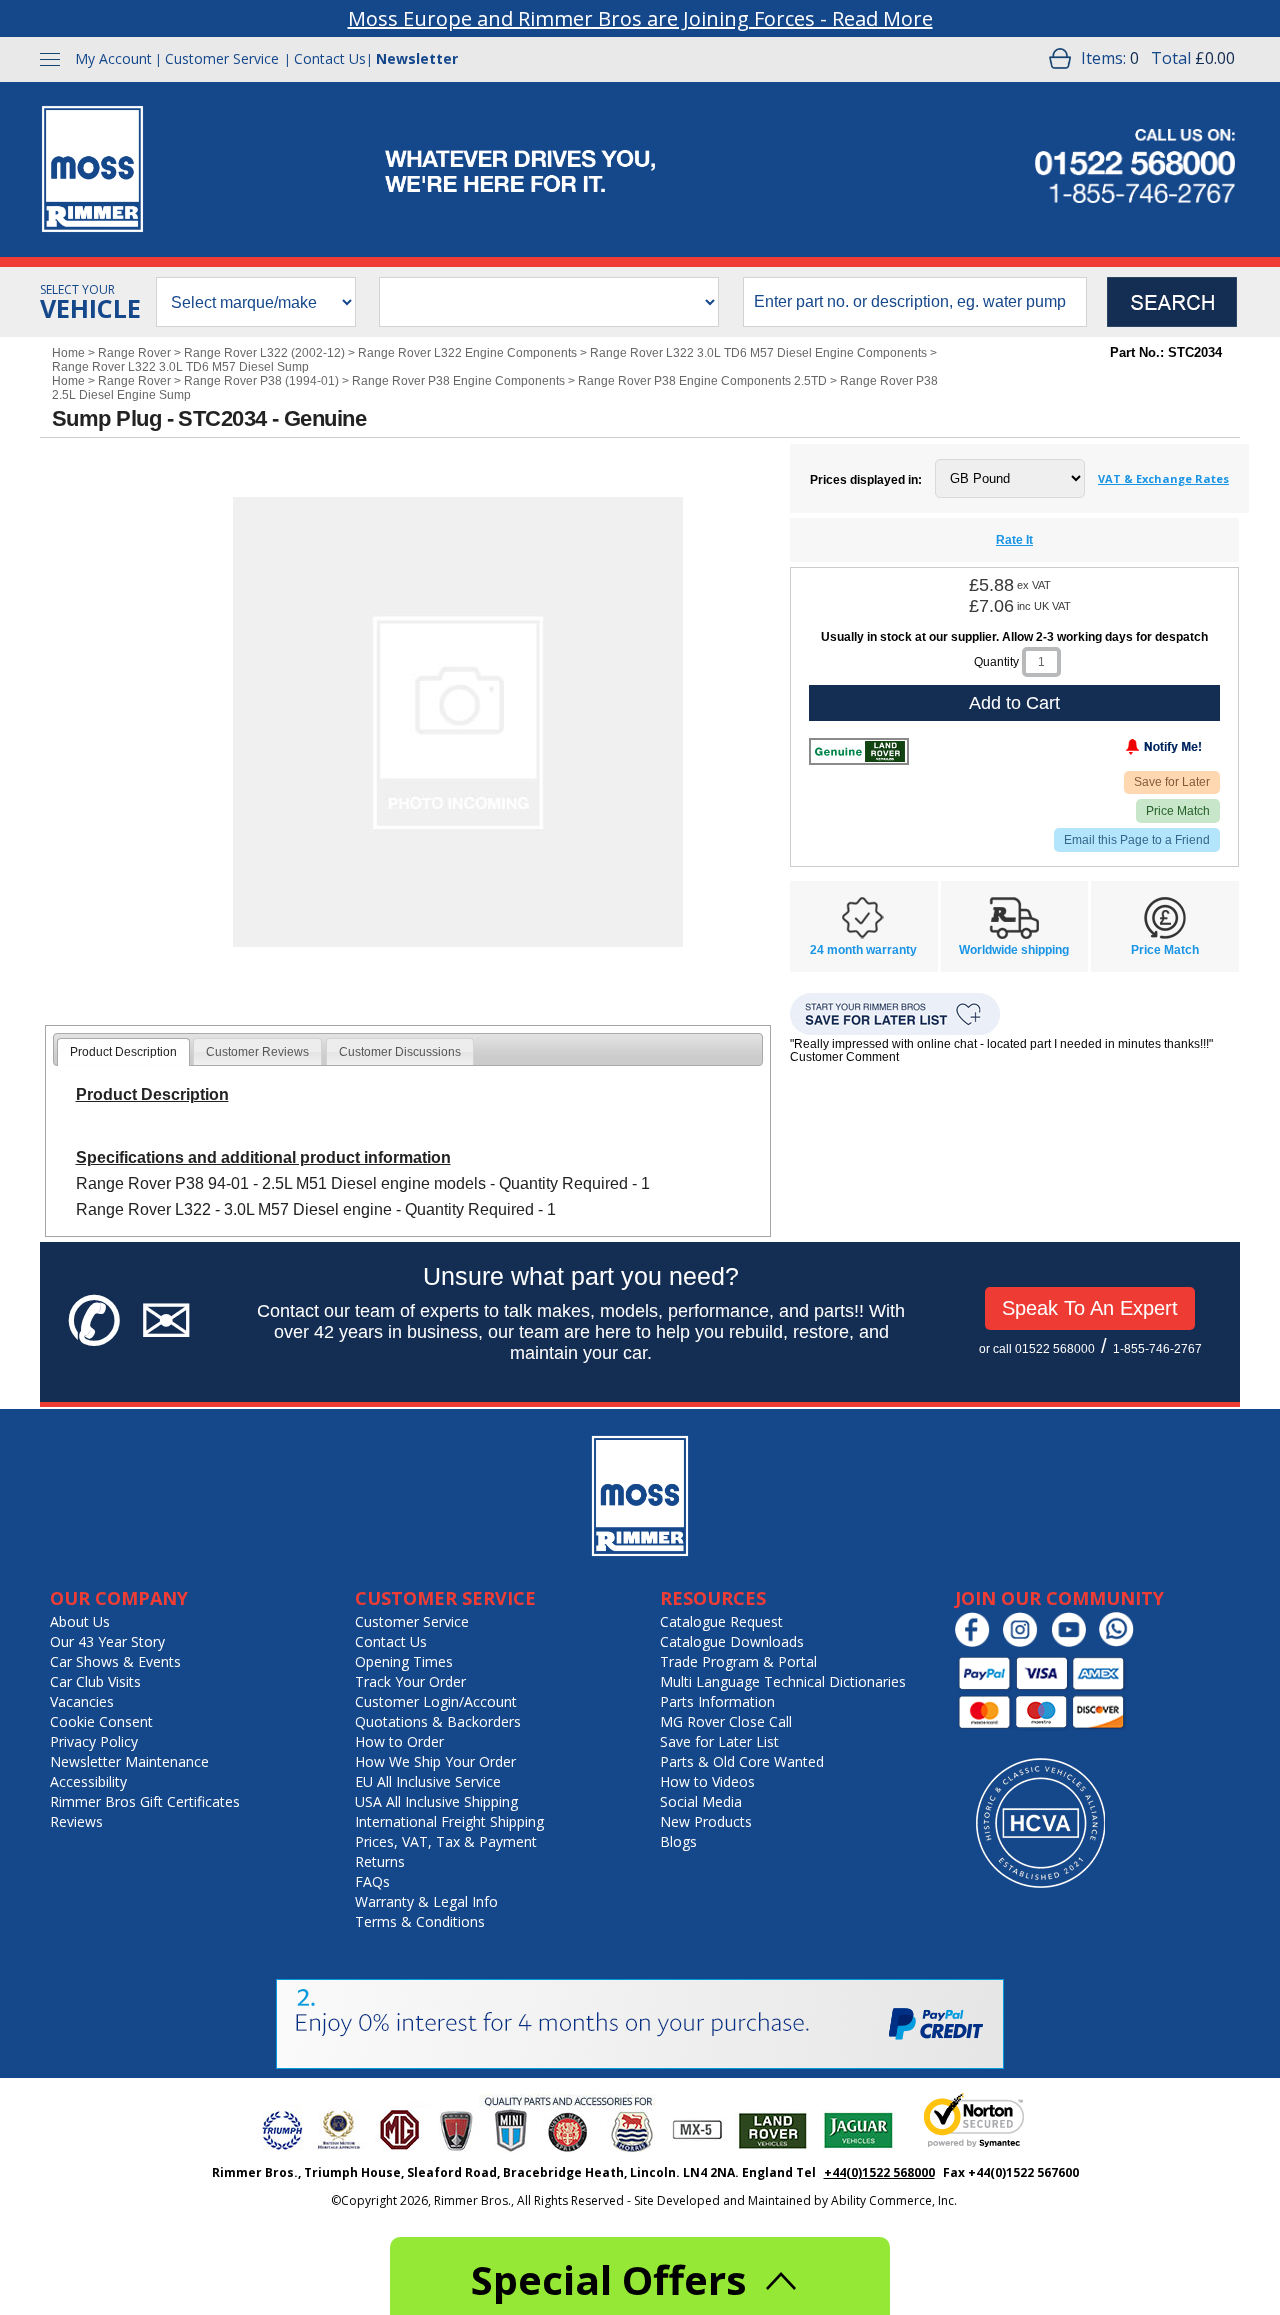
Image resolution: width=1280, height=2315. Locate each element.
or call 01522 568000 (1037, 1349)
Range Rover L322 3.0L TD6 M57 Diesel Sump (180, 367)
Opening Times (404, 1661)
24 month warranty (863, 950)
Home (68, 353)
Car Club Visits (95, 1681)
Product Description (123, 1052)
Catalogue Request (721, 1621)
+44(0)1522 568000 (879, 2172)
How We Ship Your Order (435, 1761)
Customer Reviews (257, 1052)
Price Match (1178, 811)
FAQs (372, 1881)
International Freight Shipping (449, 1821)
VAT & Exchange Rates (1163, 478)
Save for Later (1172, 782)
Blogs (678, 1841)
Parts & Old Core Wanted (742, 1761)
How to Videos (707, 1781)
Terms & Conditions (420, 1921)
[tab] (123, 1052)
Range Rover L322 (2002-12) (264, 353)
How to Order (399, 1741)
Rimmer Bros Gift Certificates (145, 1801)
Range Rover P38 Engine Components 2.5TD (702, 381)
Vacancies (82, 1701)
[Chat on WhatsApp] (1121, 1642)
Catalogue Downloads (732, 1641)
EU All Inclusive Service (428, 1781)
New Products (706, 1821)
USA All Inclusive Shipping (436, 1801)
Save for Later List (719, 1741)
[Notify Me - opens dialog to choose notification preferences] (1122, 751)
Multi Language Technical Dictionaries (783, 1681)
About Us (80, 1621)
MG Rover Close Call (726, 1721)
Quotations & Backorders (438, 1721)
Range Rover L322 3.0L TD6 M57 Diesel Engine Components (758, 353)
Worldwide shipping (1014, 950)
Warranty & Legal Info (426, 1901)
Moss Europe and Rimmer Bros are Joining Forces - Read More (640, 18)
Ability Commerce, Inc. (894, 2200)
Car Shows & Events (115, 1661)
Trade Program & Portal (738, 1661)
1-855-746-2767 (1157, 1349)
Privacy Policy (94, 1741)
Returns (380, 1861)
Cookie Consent (101, 1721)
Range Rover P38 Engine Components (458, 381)
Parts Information (717, 1701)
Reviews (76, 1821)
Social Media (701, 1801)
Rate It (1014, 540)
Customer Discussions (400, 1052)
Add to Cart (1014, 703)
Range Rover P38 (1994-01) (261, 381)
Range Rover (134, 353)
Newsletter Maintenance (129, 1761)
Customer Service (222, 58)
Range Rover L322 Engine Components (467, 353)
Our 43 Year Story (107, 1641)
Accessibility (88, 1781)
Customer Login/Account (436, 1701)
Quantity (996, 662)
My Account (113, 58)
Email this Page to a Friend (1137, 840)
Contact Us (330, 58)
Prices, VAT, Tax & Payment (446, 1841)
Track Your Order (410, 1681)
